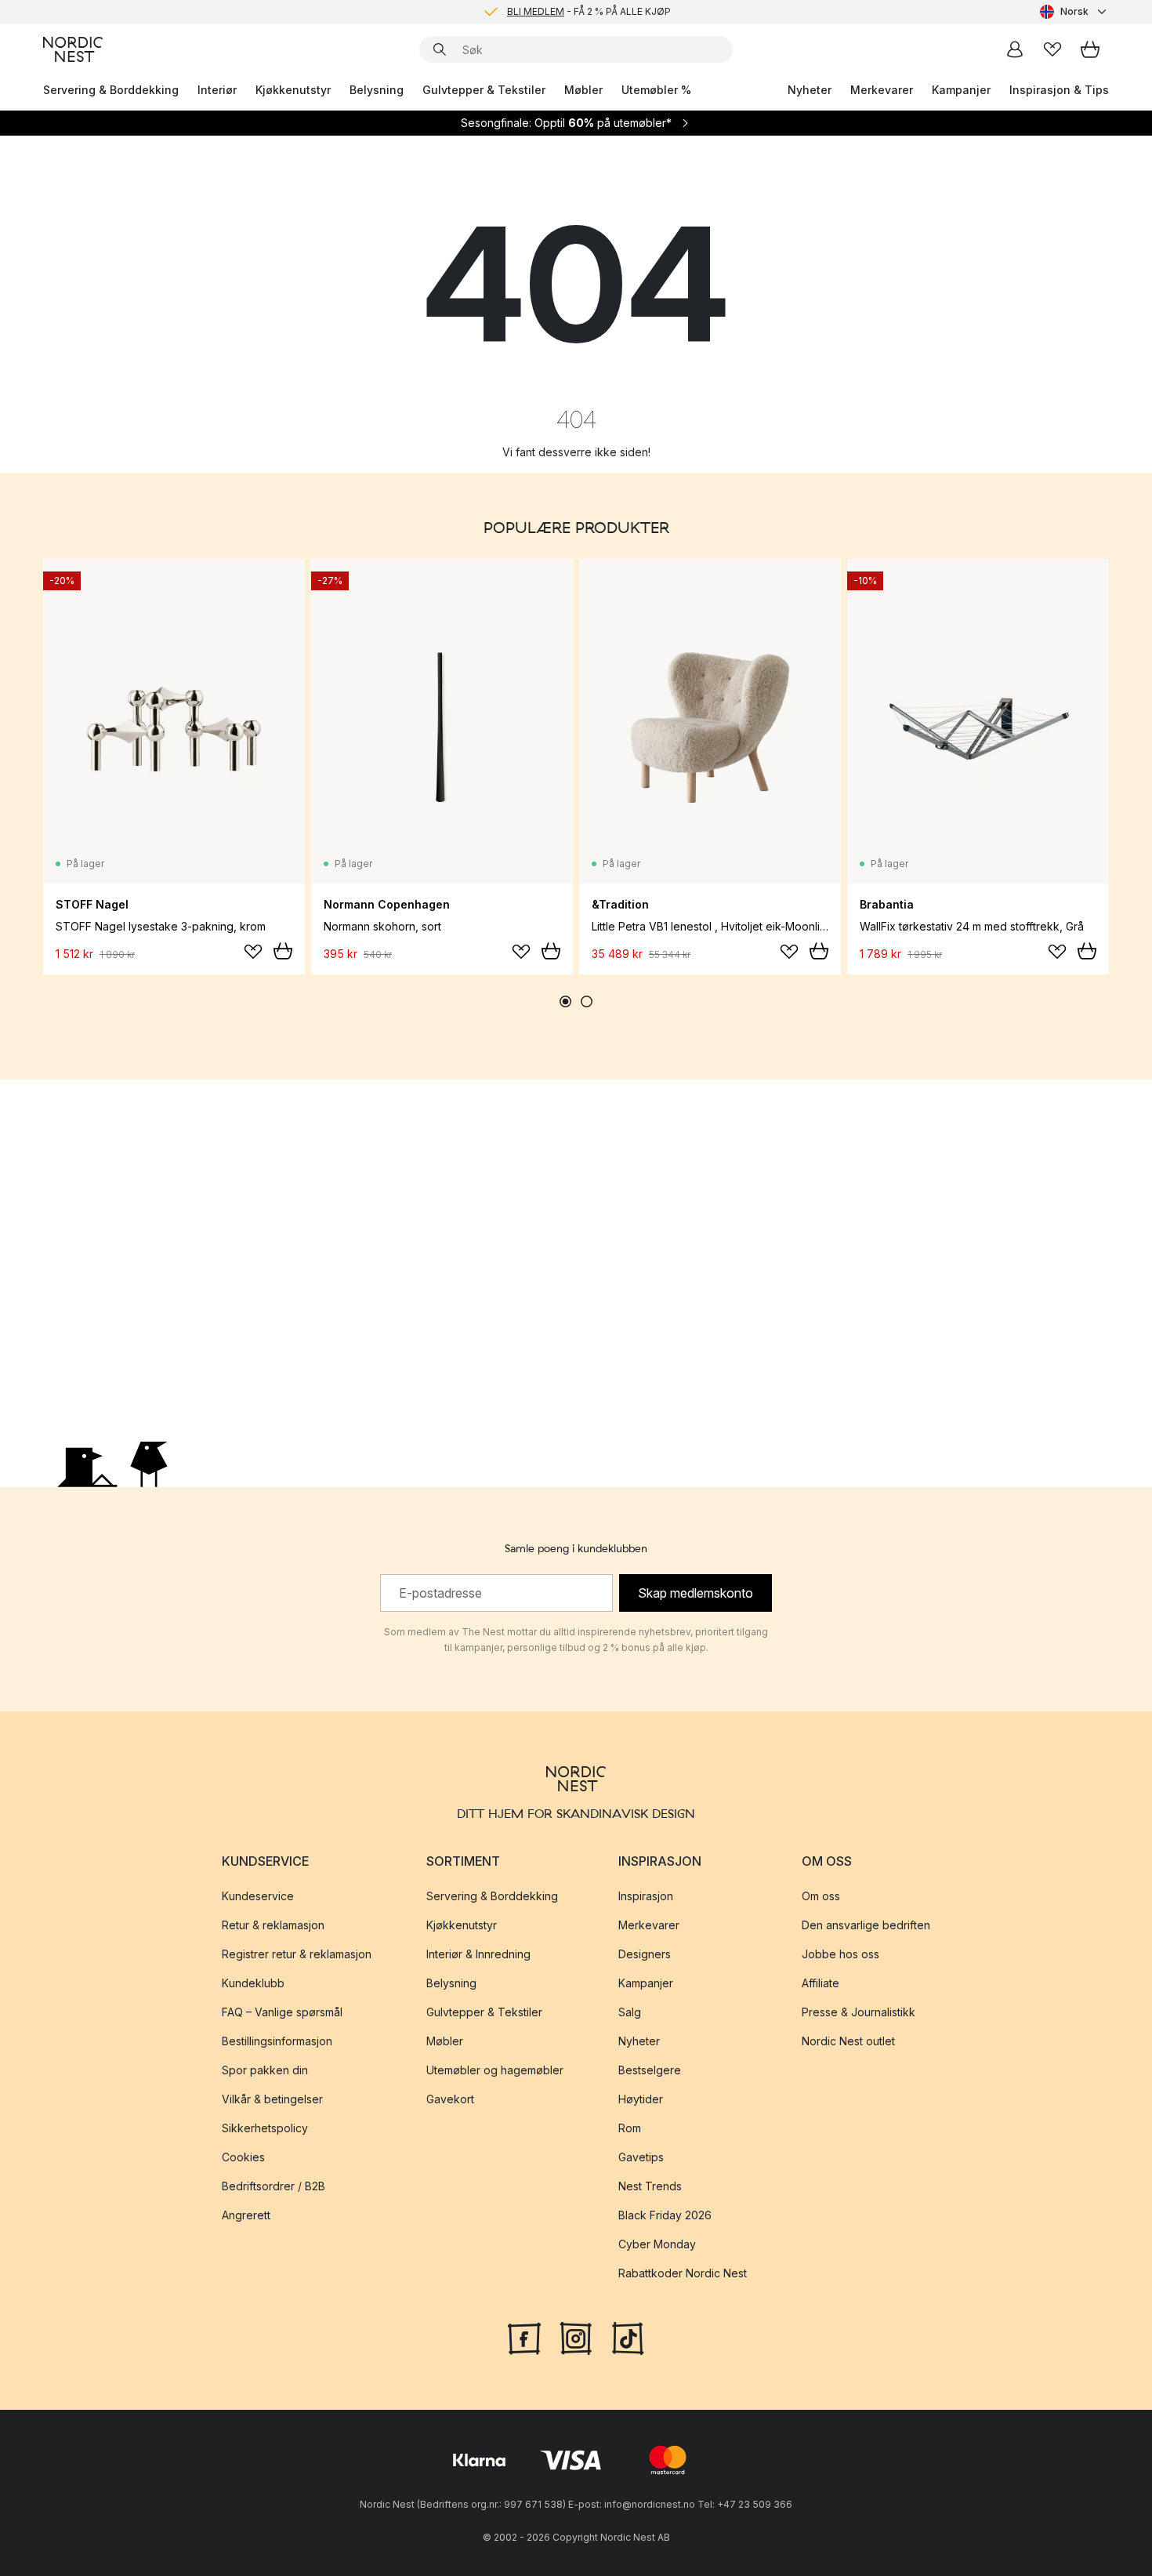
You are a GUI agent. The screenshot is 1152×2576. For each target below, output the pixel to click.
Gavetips (641, 2157)
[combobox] (1074, 12)
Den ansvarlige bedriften (866, 1925)
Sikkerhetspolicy (265, 2128)
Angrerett (246, 2215)
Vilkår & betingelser (272, 2099)
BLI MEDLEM (536, 11)
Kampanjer (961, 90)
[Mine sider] (1015, 49)
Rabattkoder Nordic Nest (683, 2273)
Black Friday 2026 (665, 2215)
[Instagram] (576, 2337)
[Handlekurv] (1090, 49)
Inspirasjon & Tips (1059, 90)
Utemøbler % (656, 90)
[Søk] (440, 49)
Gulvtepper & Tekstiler (484, 90)
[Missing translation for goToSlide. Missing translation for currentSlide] (565, 1001)
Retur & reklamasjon (273, 1925)
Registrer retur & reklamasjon (297, 1954)
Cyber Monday (657, 2244)
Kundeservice (258, 1896)
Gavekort (450, 2099)
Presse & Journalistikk (859, 2012)
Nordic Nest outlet (848, 2041)
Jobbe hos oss (840, 1954)
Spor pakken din (265, 2070)
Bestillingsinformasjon (277, 2041)
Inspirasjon (646, 1896)
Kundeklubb (253, 1983)
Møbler (583, 90)
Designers (645, 1954)
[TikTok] (628, 2337)
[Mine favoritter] (1052, 49)
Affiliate (821, 1983)
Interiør (217, 90)
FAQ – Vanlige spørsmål (282, 2012)
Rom (630, 2128)
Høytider (641, 2099)
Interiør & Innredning (478, 1954)
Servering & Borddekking (111, 90)
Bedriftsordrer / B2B (274, 2186)
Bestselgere (650, 2070)
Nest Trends (650, 2186)
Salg (630, 2012)
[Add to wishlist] (253, 952)
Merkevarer (882, 90)
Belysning (377, 90)
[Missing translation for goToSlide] (587, 1001)
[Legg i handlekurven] (283, 951)
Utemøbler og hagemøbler (495, 2070)
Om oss (821, 1896)
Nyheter (810, 90)
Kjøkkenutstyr (293, 90)
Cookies (243, 2157)
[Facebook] (524, 2337)
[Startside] (73, 49)
